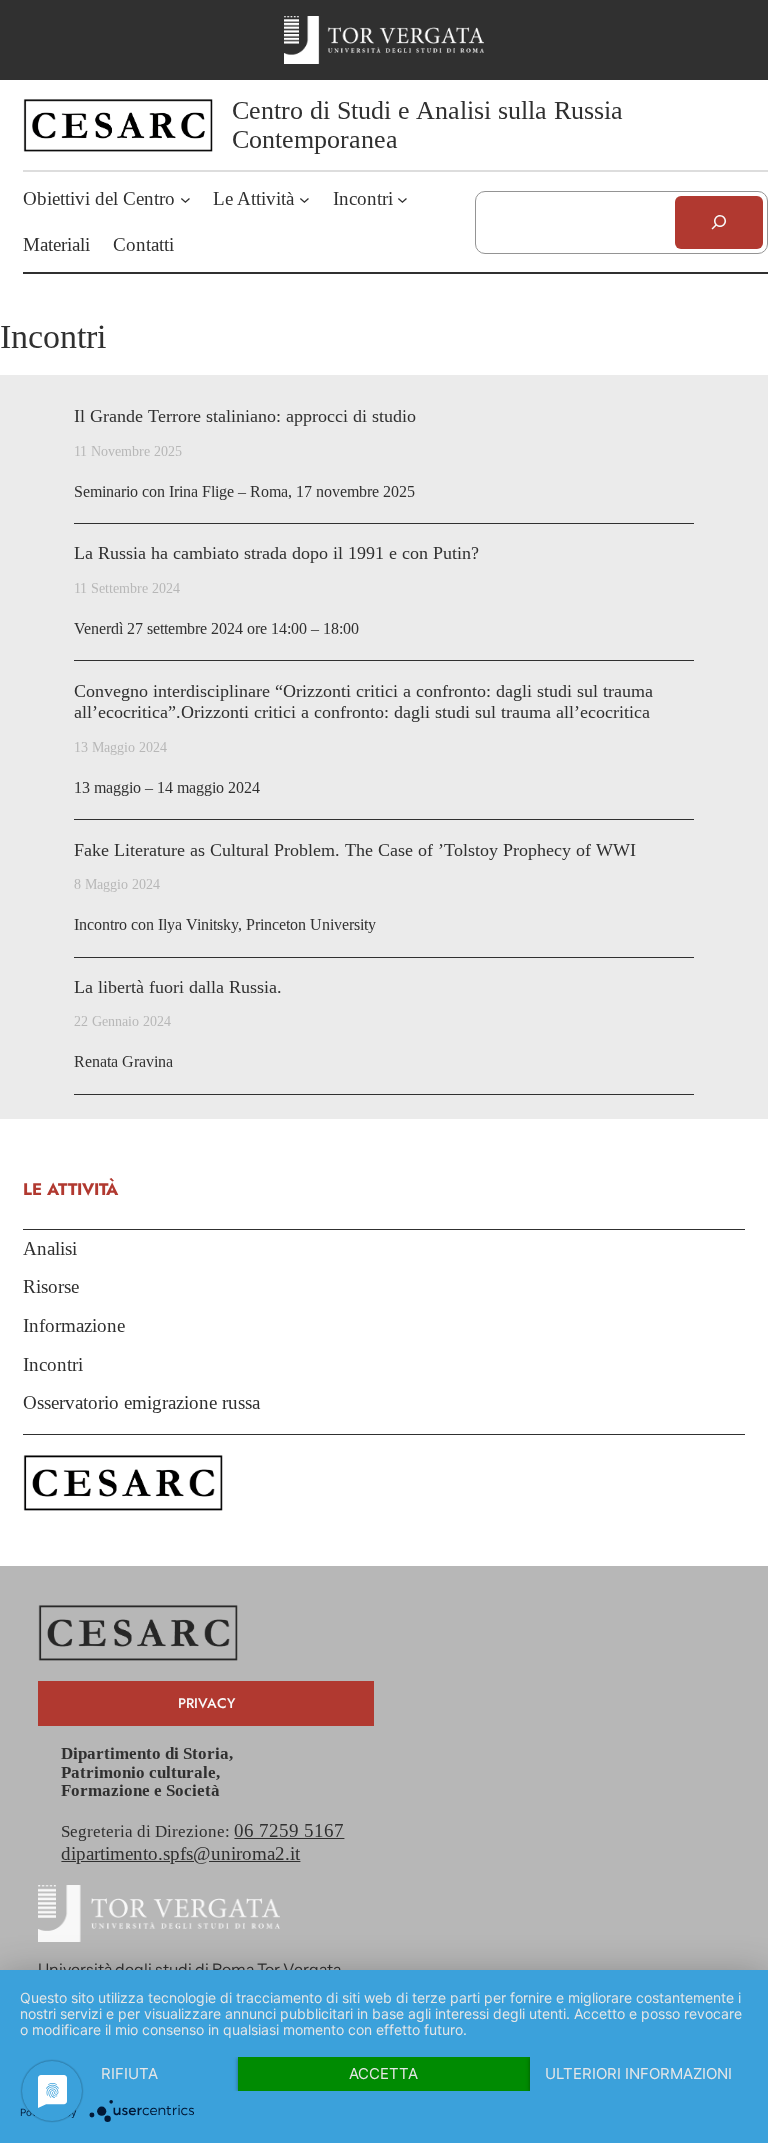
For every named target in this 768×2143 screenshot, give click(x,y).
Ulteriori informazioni (638, 2073)
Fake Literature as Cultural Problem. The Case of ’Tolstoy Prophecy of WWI (355, 850)
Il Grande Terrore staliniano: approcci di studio (245, 416)
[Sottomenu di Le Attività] (304, 199)
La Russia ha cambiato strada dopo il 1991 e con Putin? (276, 553)
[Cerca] (719, 222)
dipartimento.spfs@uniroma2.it (180, 1853)
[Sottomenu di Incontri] (402, 199)
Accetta (383, 2073)
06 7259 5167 (289, 1830)
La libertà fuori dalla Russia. (178, 987)
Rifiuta (129, 2073)
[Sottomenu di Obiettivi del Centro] (185, 199)
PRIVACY (206, 1703)
